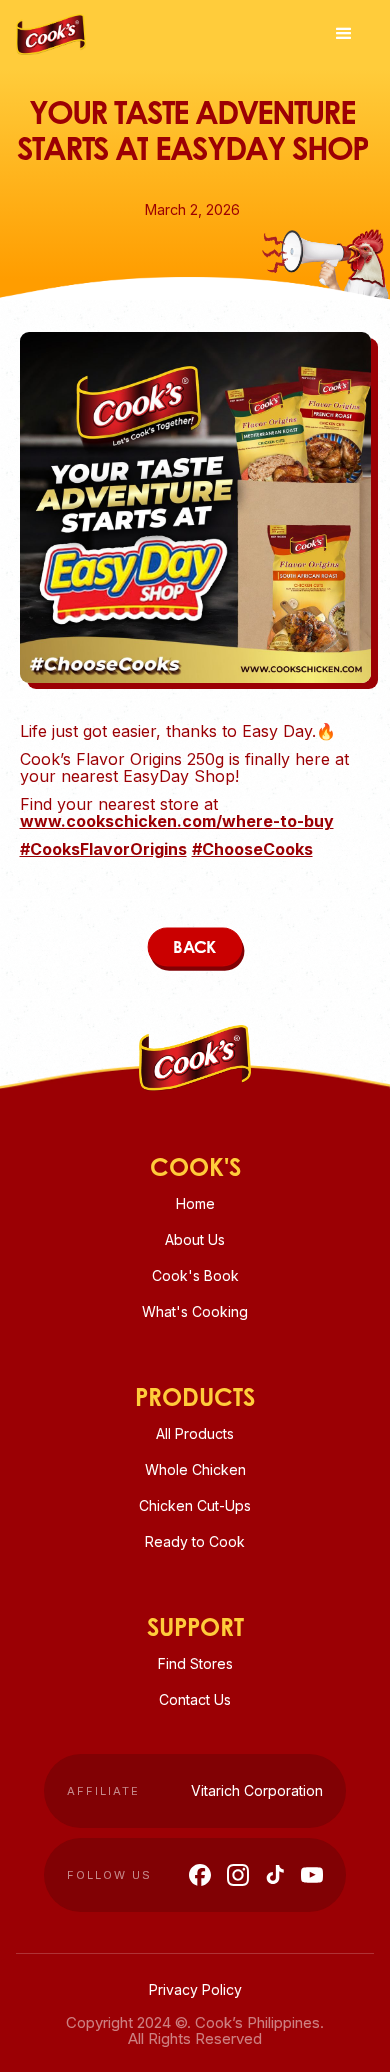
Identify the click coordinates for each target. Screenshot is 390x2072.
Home (195, 1203)
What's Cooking (195, 1311)
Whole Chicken (195, 1469)
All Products (195, 1433)
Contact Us (195, 1699)
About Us (195, 1239)
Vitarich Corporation (257, 1790)
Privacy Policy (195, 1989)
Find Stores (195, 1663)
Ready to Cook (195, 1541)
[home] (51, 29)
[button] (344, 34)
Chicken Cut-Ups (195, 1505)
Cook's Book (195, 1275)
